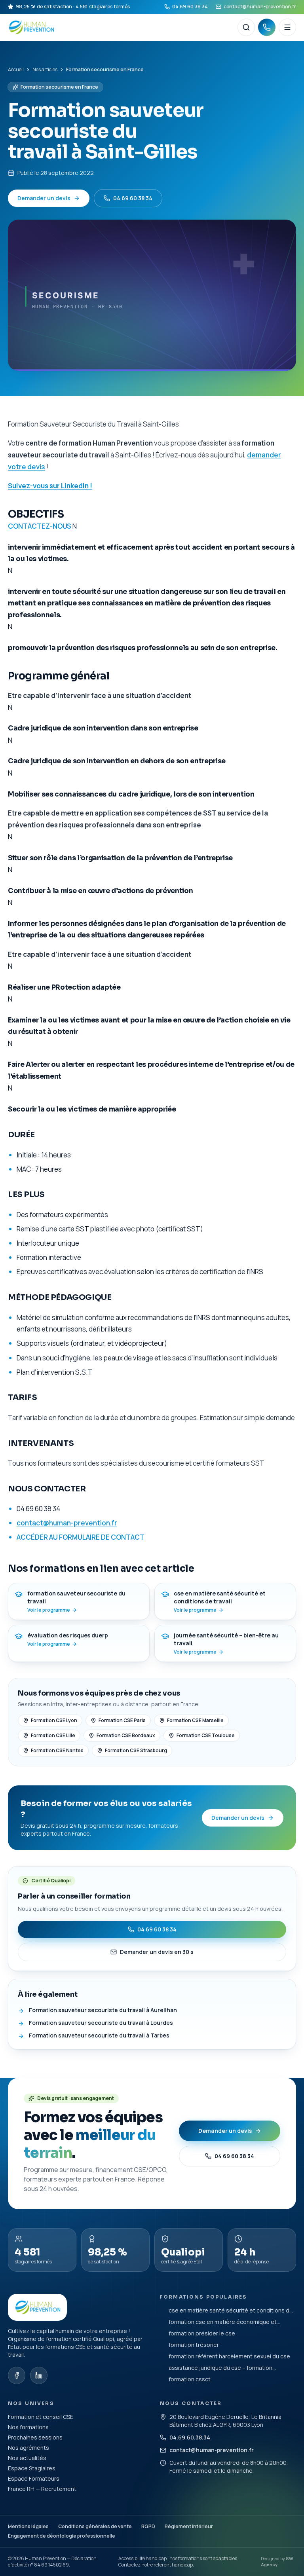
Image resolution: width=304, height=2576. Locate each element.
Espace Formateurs (34, 2478)
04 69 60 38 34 (190, 7)
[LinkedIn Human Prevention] (39, 2375)
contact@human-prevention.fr (260, 7)
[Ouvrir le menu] (287, 27)
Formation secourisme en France (59, 87)
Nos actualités (27, 2458)
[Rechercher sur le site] (246, 27)
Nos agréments (28, 2448)
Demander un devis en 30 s (157, 1952)
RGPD (148, 2526)
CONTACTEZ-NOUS (40, 526)
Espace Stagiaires (32, 2468)
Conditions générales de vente (95, 2526)
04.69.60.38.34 (190, 2437)
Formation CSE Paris (122, 1720)
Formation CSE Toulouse (206, 1735)
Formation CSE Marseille (195, 1720)
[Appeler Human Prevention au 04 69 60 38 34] (267, 27)
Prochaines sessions (35, 2437)
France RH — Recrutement (42, 2489)
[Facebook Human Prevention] (17, 2375)
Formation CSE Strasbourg (136, 1750)
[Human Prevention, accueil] (120, 27)
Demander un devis (44, 198)
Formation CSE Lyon (54, 1720)
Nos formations (28, 2427)
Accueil (16, 70)
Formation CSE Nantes (57, 1750)
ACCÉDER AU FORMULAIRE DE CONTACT (81, 1537)
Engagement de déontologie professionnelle (62, 2536)
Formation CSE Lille (53, 1735)
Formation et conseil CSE (41, 2417)
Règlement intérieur (189, 2526)
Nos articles (45, 70)
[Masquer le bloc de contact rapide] (289, 2523)
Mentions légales (28, 2526)
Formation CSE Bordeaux (126, 1735)
